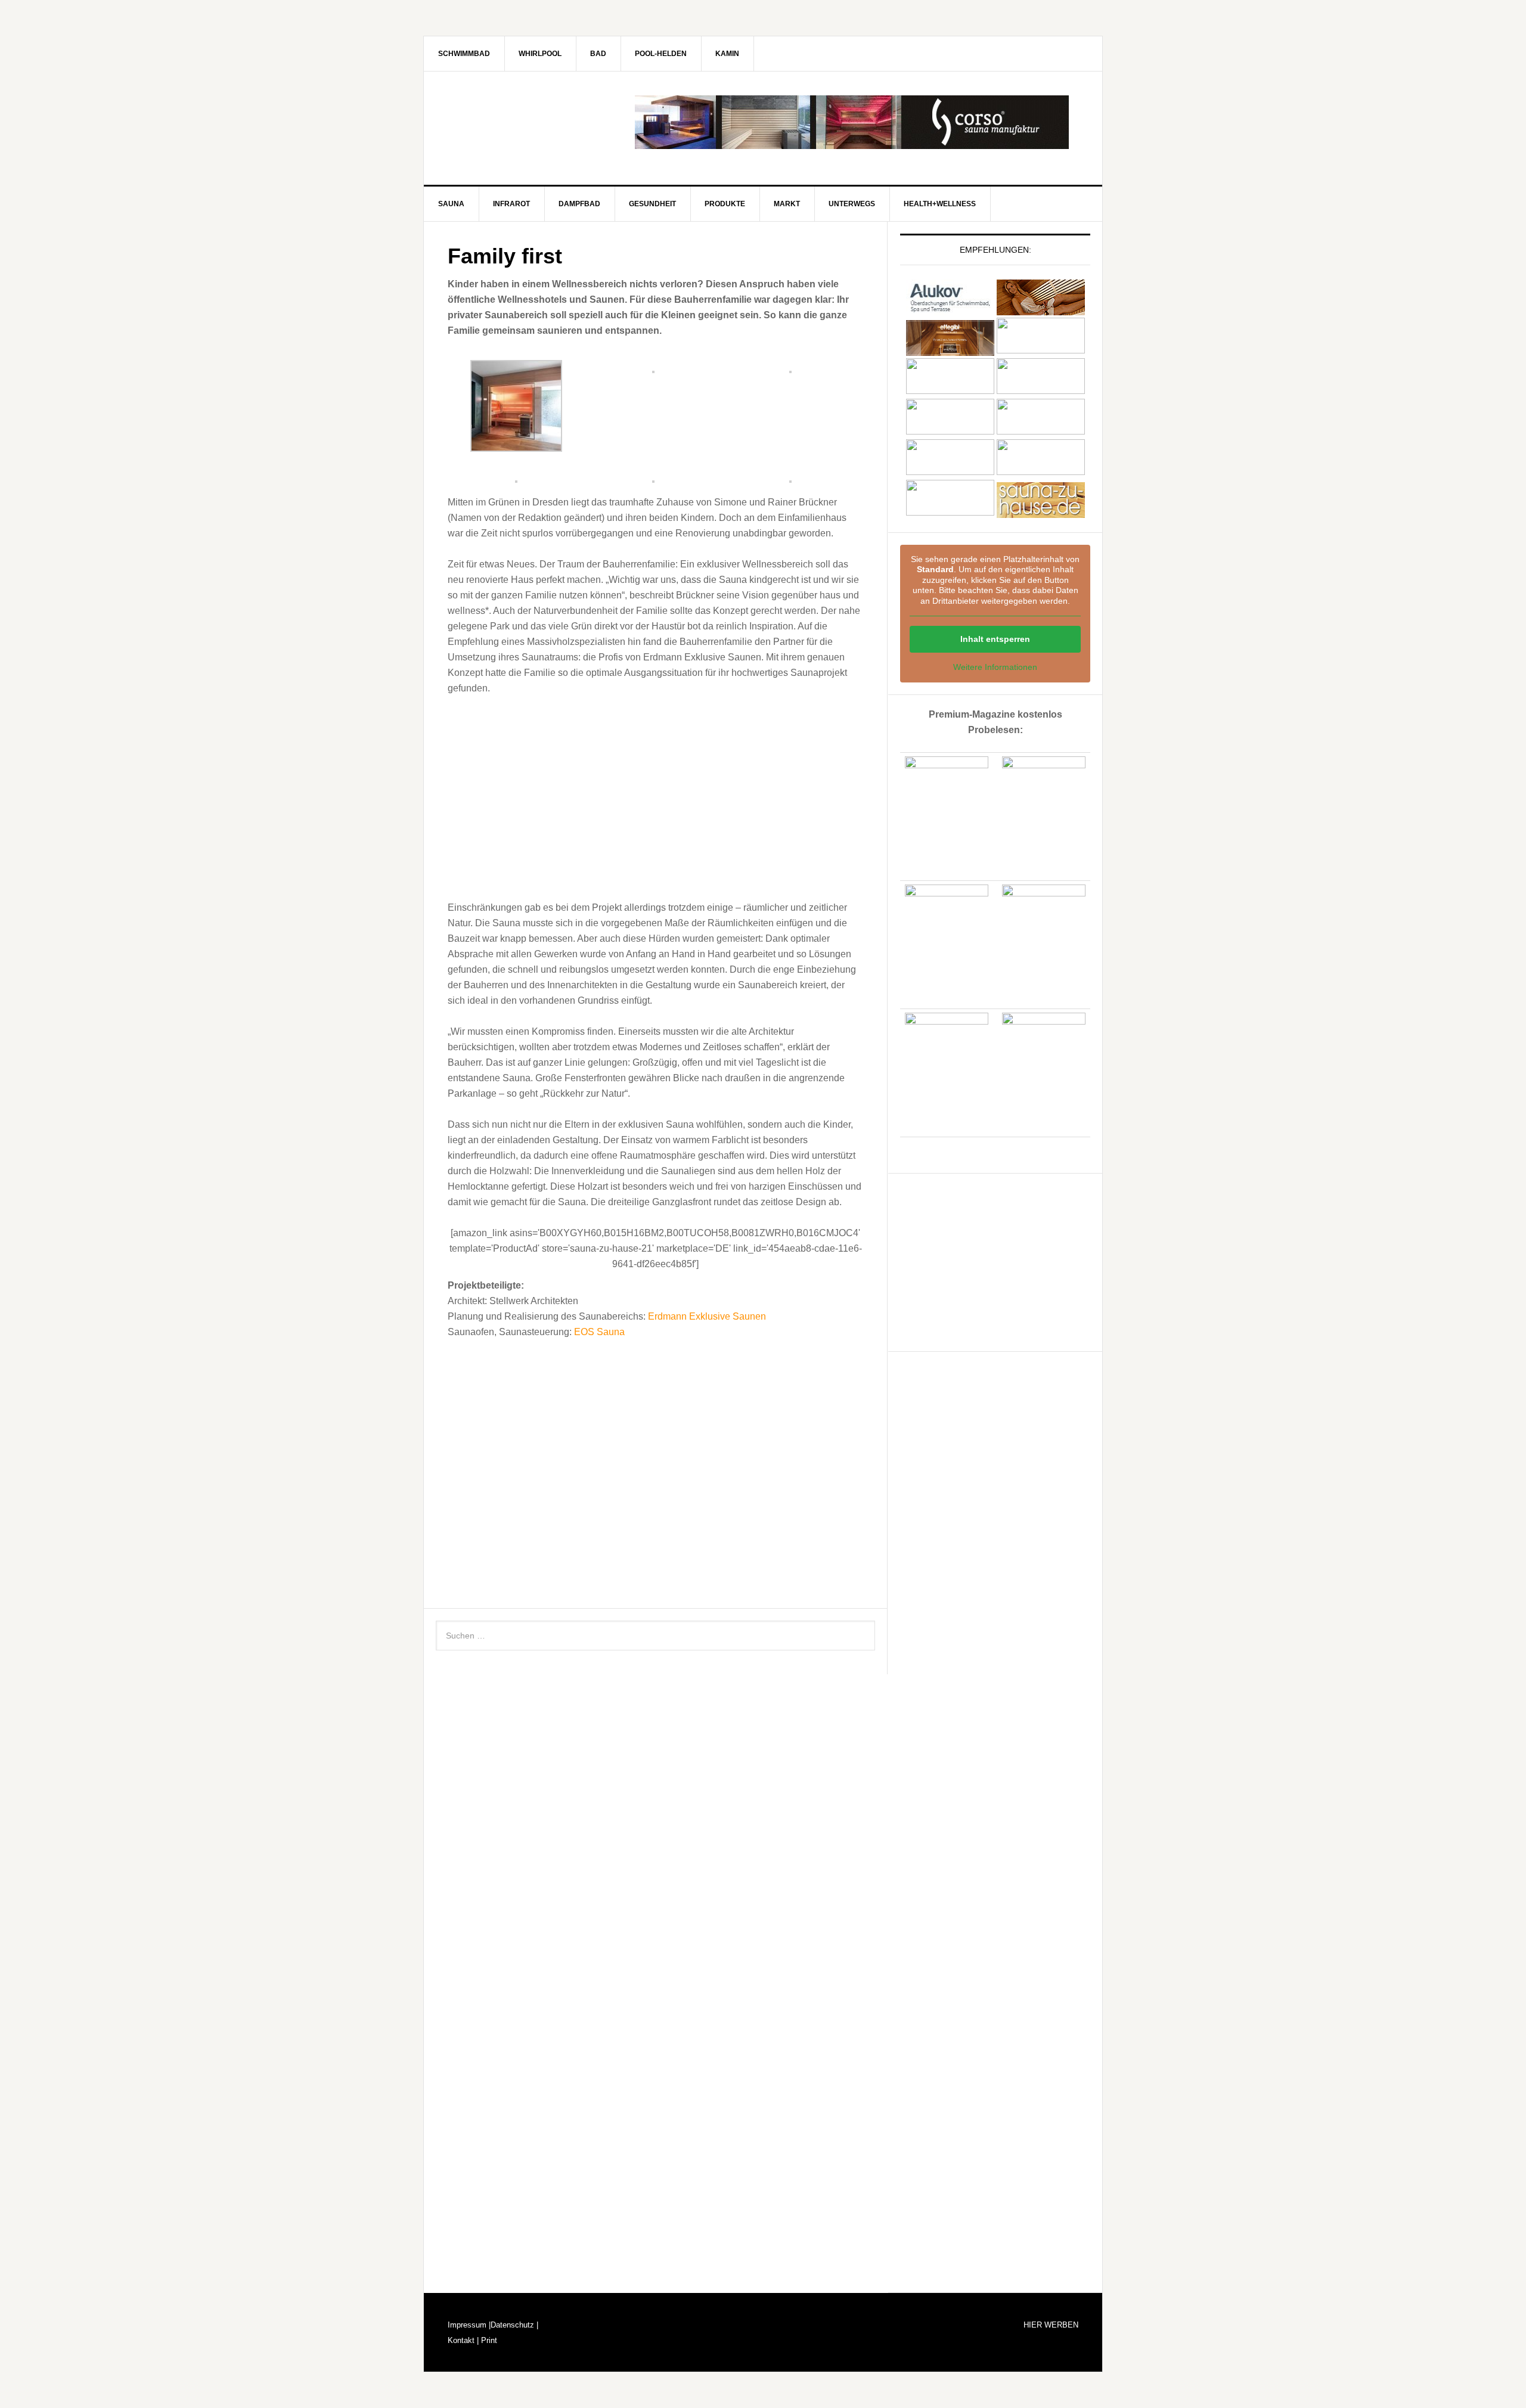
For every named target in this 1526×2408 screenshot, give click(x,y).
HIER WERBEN (1051, 2325)
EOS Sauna (599, 1332)
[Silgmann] (950, 472)
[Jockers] (950, 391)
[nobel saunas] (950, 431)
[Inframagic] (1041, 350)
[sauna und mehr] (1041, 431)
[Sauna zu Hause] (1041, 512)
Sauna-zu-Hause (525, 122)
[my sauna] (1041, 391)
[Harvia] (1041, 310)
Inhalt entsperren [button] (995, 639)
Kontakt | (463, 2340)
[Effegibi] (950, 350)
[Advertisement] (655, 795)
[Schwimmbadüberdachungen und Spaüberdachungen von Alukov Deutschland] (950, 310)
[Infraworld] (950, 512)
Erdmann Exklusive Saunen (707, 1316)
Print (488, 2340)
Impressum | (469, 2325)
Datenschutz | (514, 2325)
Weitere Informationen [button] (995, 667)
